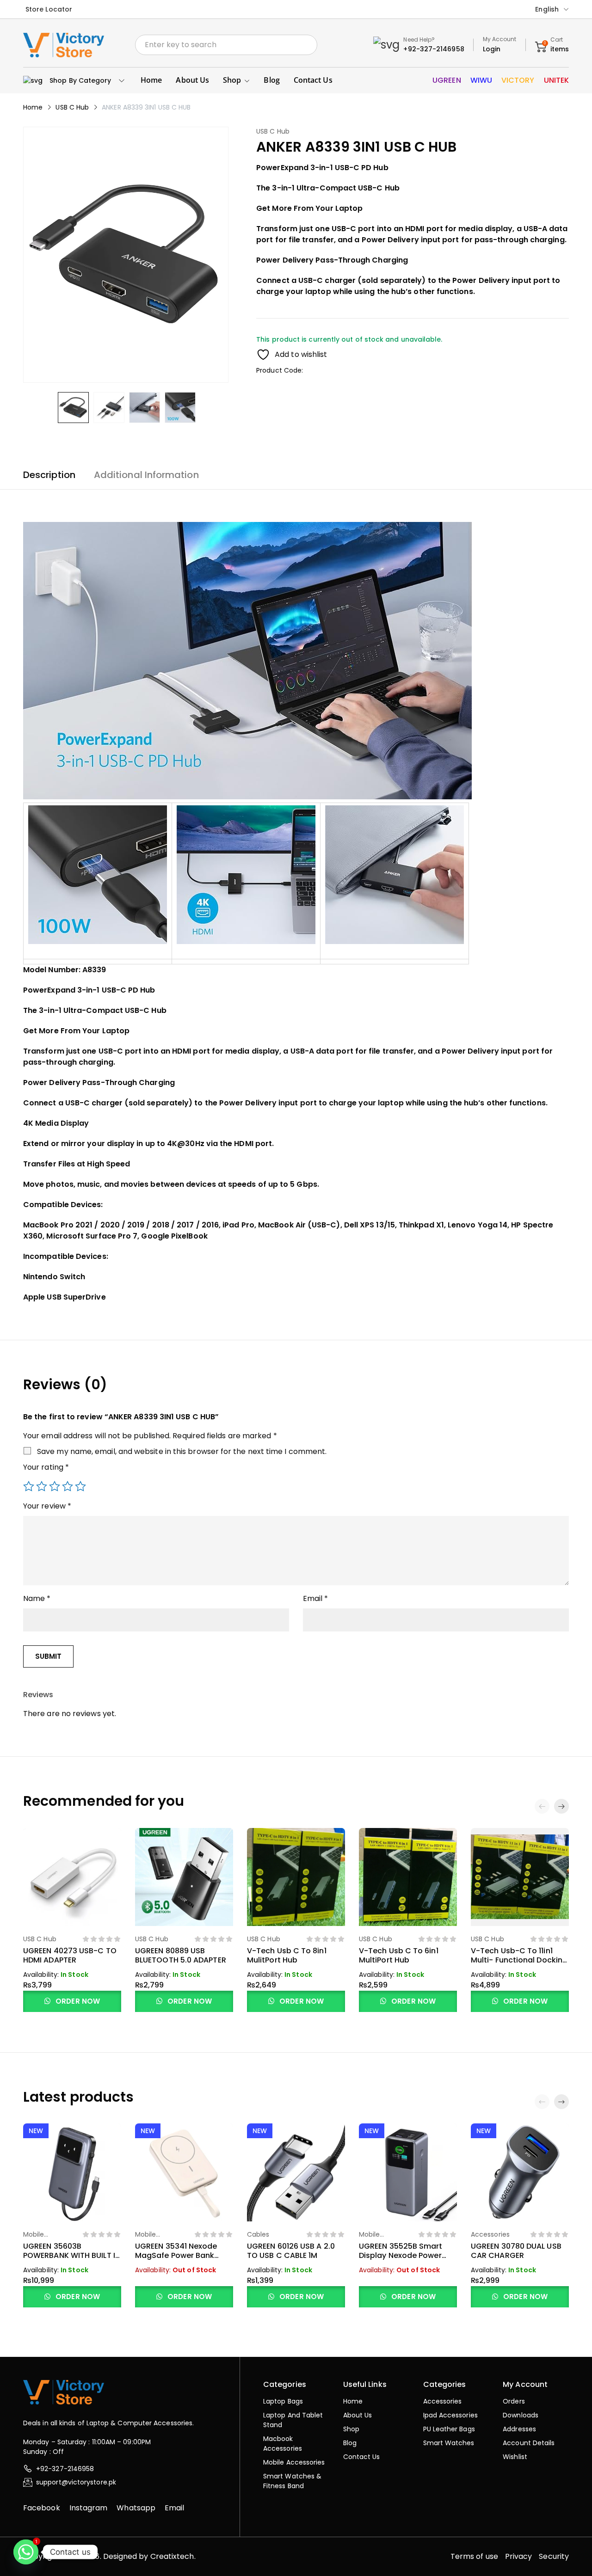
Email (316, 1598)
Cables (258, 2234)
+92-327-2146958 (434, 49)
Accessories (490, 2234)
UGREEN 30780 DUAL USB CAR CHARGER (516, 2251)
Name (37, 1598)
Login (492, 49)
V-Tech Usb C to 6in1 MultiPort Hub (399, 1955)
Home (33, 107)
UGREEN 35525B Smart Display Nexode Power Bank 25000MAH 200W (401, 2255)
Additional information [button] (146, 475)
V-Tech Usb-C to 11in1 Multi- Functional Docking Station (519, 1960)
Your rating (46, 1467)
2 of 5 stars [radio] (42, 1486)
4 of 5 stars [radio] (68, 1486)
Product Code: (280, 370)
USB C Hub (72, 107)
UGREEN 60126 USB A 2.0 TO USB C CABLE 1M (291, 2251)
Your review (47, 1506)
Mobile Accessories (43, 2239)
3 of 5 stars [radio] (55, 1486)
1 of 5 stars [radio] (29, 1486)
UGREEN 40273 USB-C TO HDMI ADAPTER (70, 1955)
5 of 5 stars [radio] (80, 1486)
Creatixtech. (173, 2556)
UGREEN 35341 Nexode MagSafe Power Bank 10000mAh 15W (176, 2255)
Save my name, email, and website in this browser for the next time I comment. (182, 1451)
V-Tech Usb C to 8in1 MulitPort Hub (287, 1955)
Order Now (77, 2001)
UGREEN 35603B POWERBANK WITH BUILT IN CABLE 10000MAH (72, 2255)
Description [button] (49, 475)
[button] (561, 1806)
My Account (500, 39)
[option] (73, 408)
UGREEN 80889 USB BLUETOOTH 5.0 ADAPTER (181, 1955)
